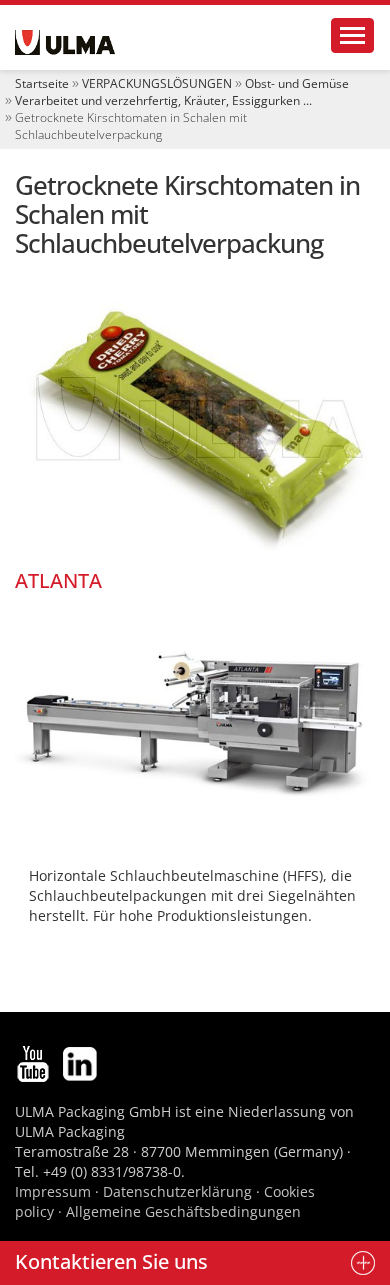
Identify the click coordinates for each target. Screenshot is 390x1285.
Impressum (53, 1191)
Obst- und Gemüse (297, 83)
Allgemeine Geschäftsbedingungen (183, 1211)
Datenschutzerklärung (179, 1191)
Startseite (42, 83)
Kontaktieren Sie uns (111, 1261)
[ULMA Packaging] (65, 42)
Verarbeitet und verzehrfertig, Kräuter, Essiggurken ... (163, 100)
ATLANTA (58, 580)
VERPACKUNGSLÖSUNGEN (157, 83)
